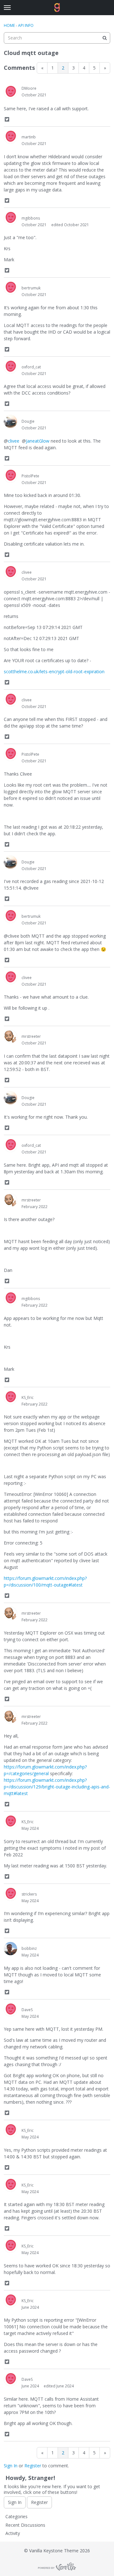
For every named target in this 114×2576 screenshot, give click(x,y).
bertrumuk (31, 288)
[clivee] (10, 572)
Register (33, 2466)
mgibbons (31, 218)
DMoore (29, 88)
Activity (13, 2533)
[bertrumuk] (10, 288)
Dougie (28, 421)
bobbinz (29, 1948)
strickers (29, 1894)
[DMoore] (10, 92)
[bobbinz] (10, 1949)
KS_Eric (28, 1397)
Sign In (11, 2466)
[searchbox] (57, 38)
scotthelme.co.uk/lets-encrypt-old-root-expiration (54, 671)
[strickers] (10, 1894)
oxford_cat (31, 367)
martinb (29, 137)
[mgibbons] (10, 218)
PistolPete (30, 476)
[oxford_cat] (10, 367)
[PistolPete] (10, 476)
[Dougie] (10, 421)
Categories (16, 2516)
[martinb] (10, 137)
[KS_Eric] (10, 1398)
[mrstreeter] (10, 1037)
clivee (14, 441)
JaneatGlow (38, 441)
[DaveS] (10, 2010)
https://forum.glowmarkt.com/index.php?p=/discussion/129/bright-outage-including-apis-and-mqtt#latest (57, 1787)
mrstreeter (31, 1036)
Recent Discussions (25, 2525)
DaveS (27, 2010)
